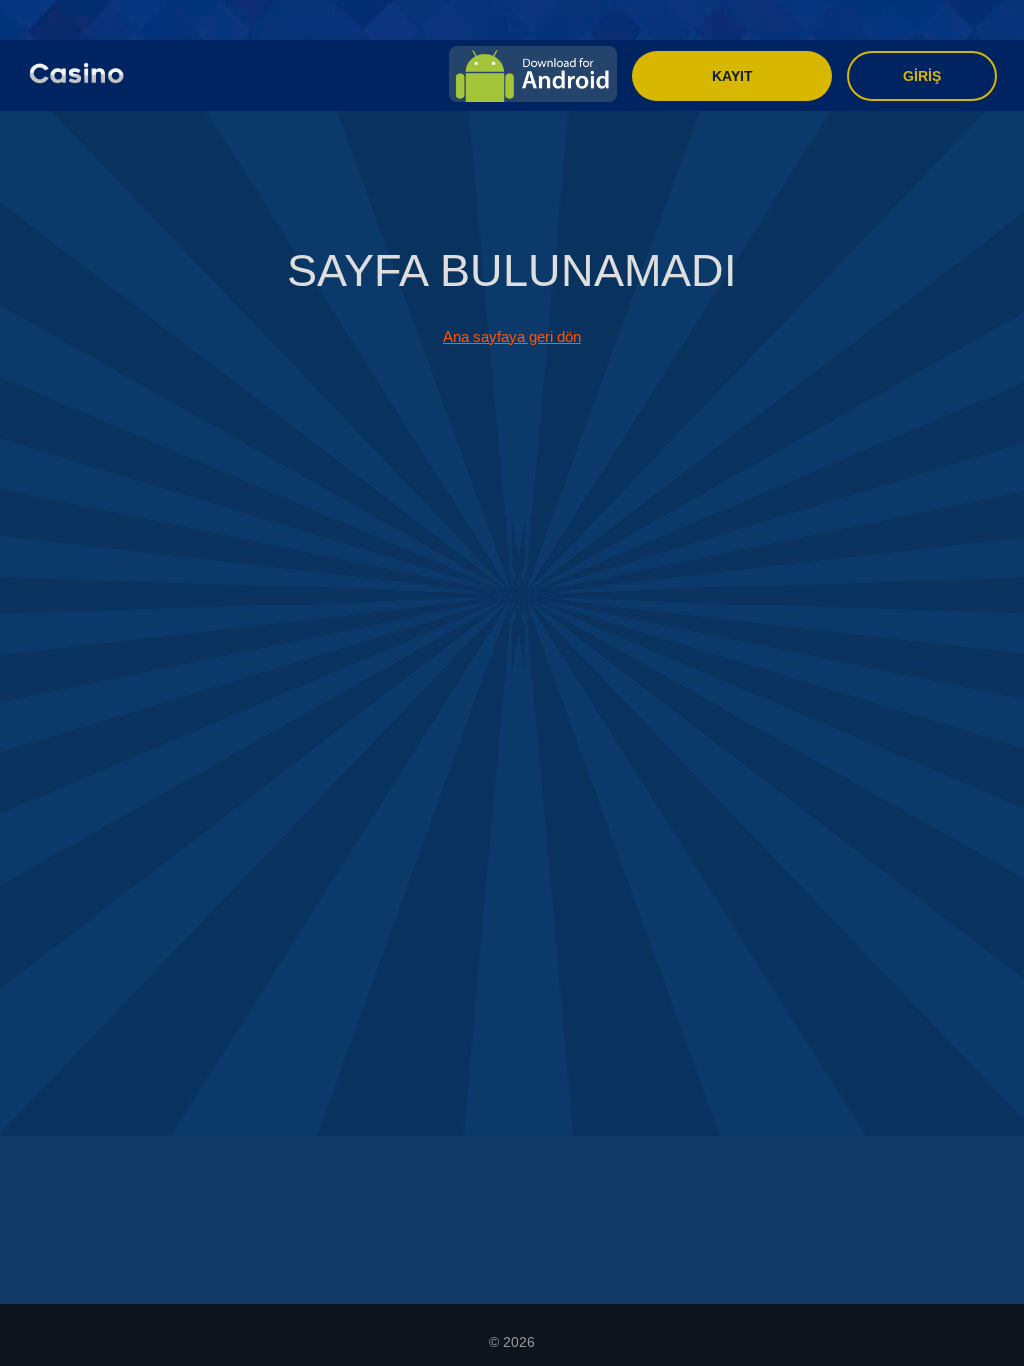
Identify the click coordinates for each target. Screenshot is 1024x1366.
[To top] (979, 1321)
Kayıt (732, 76)
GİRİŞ (922, 76)
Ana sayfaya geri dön (512, 336)
